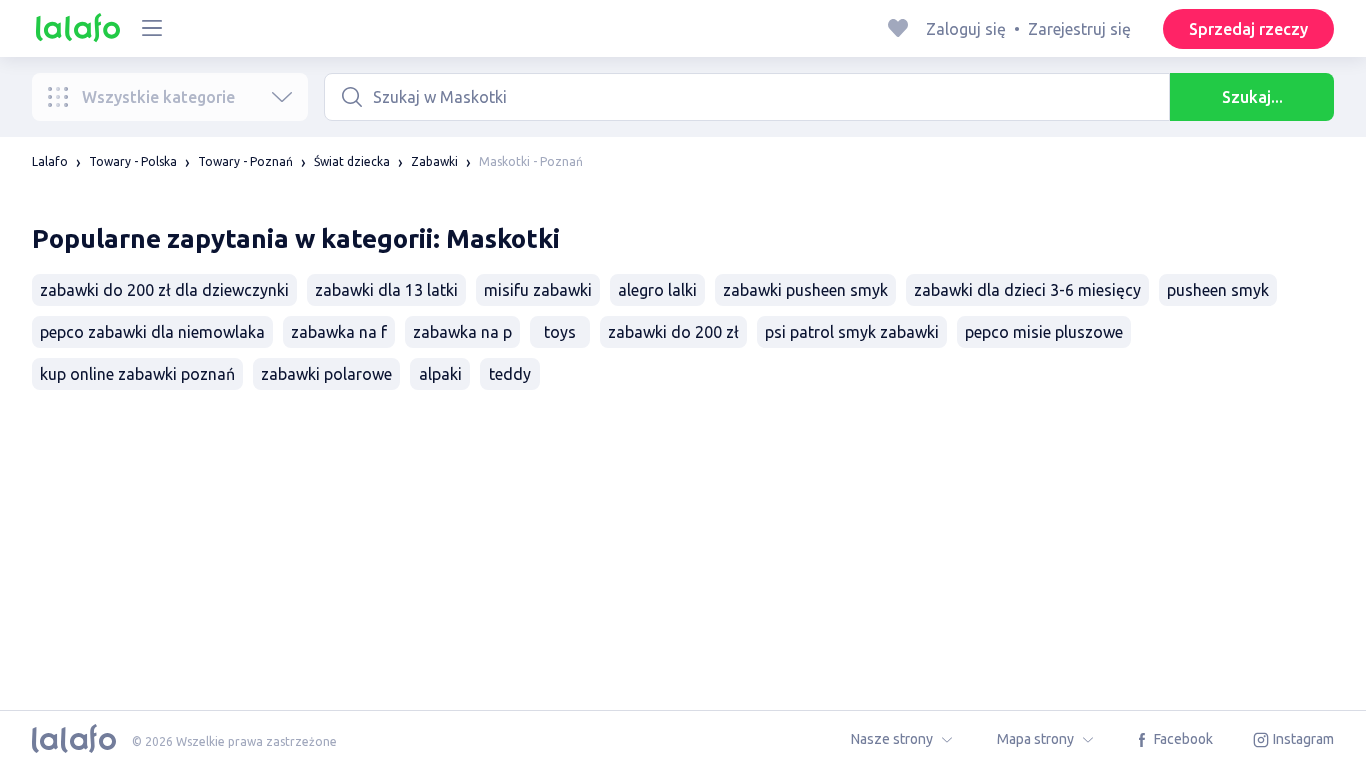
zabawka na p (462, 332)
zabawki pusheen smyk (805, 290)
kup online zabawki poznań (137, 374)
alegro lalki (657, 290)
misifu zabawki (538, 290)
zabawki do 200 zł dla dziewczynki (164, 290)
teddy (510, 374)
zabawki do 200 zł (673, 332)
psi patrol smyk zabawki (852, 332)
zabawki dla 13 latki (386, 290)
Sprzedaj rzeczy (1248, 29)
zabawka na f (339, 332)
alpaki (440, 374)
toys (560, 332)
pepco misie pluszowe (1044, 332)
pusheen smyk (1218, 290)
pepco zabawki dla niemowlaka (152, 332)
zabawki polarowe (326, 374)
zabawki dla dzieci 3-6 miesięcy (1027, 290)
